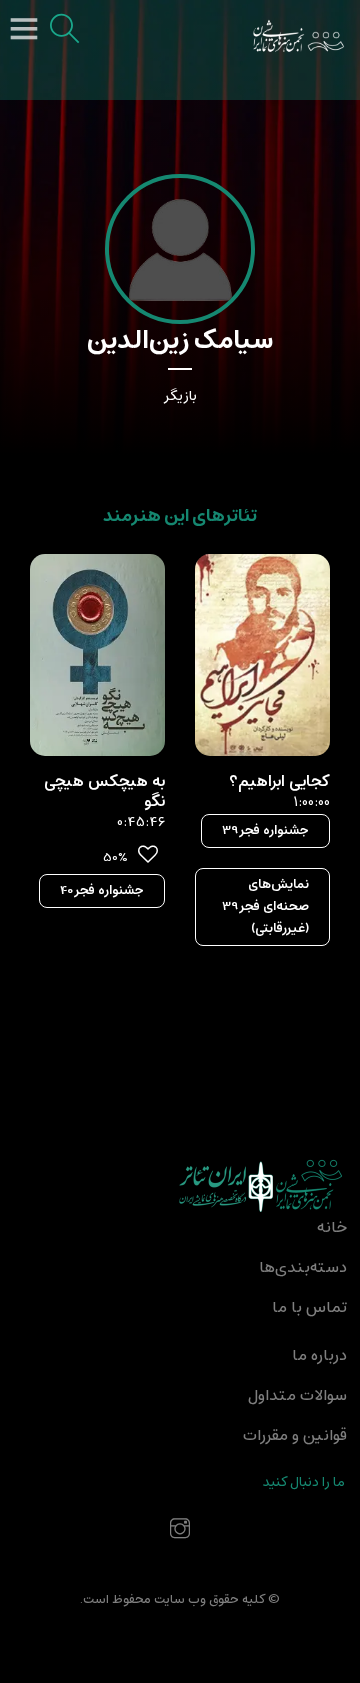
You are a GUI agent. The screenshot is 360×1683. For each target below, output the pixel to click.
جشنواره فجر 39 (265, 830)
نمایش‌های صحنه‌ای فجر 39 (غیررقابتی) (265, 906)
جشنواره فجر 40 (102, 890)
